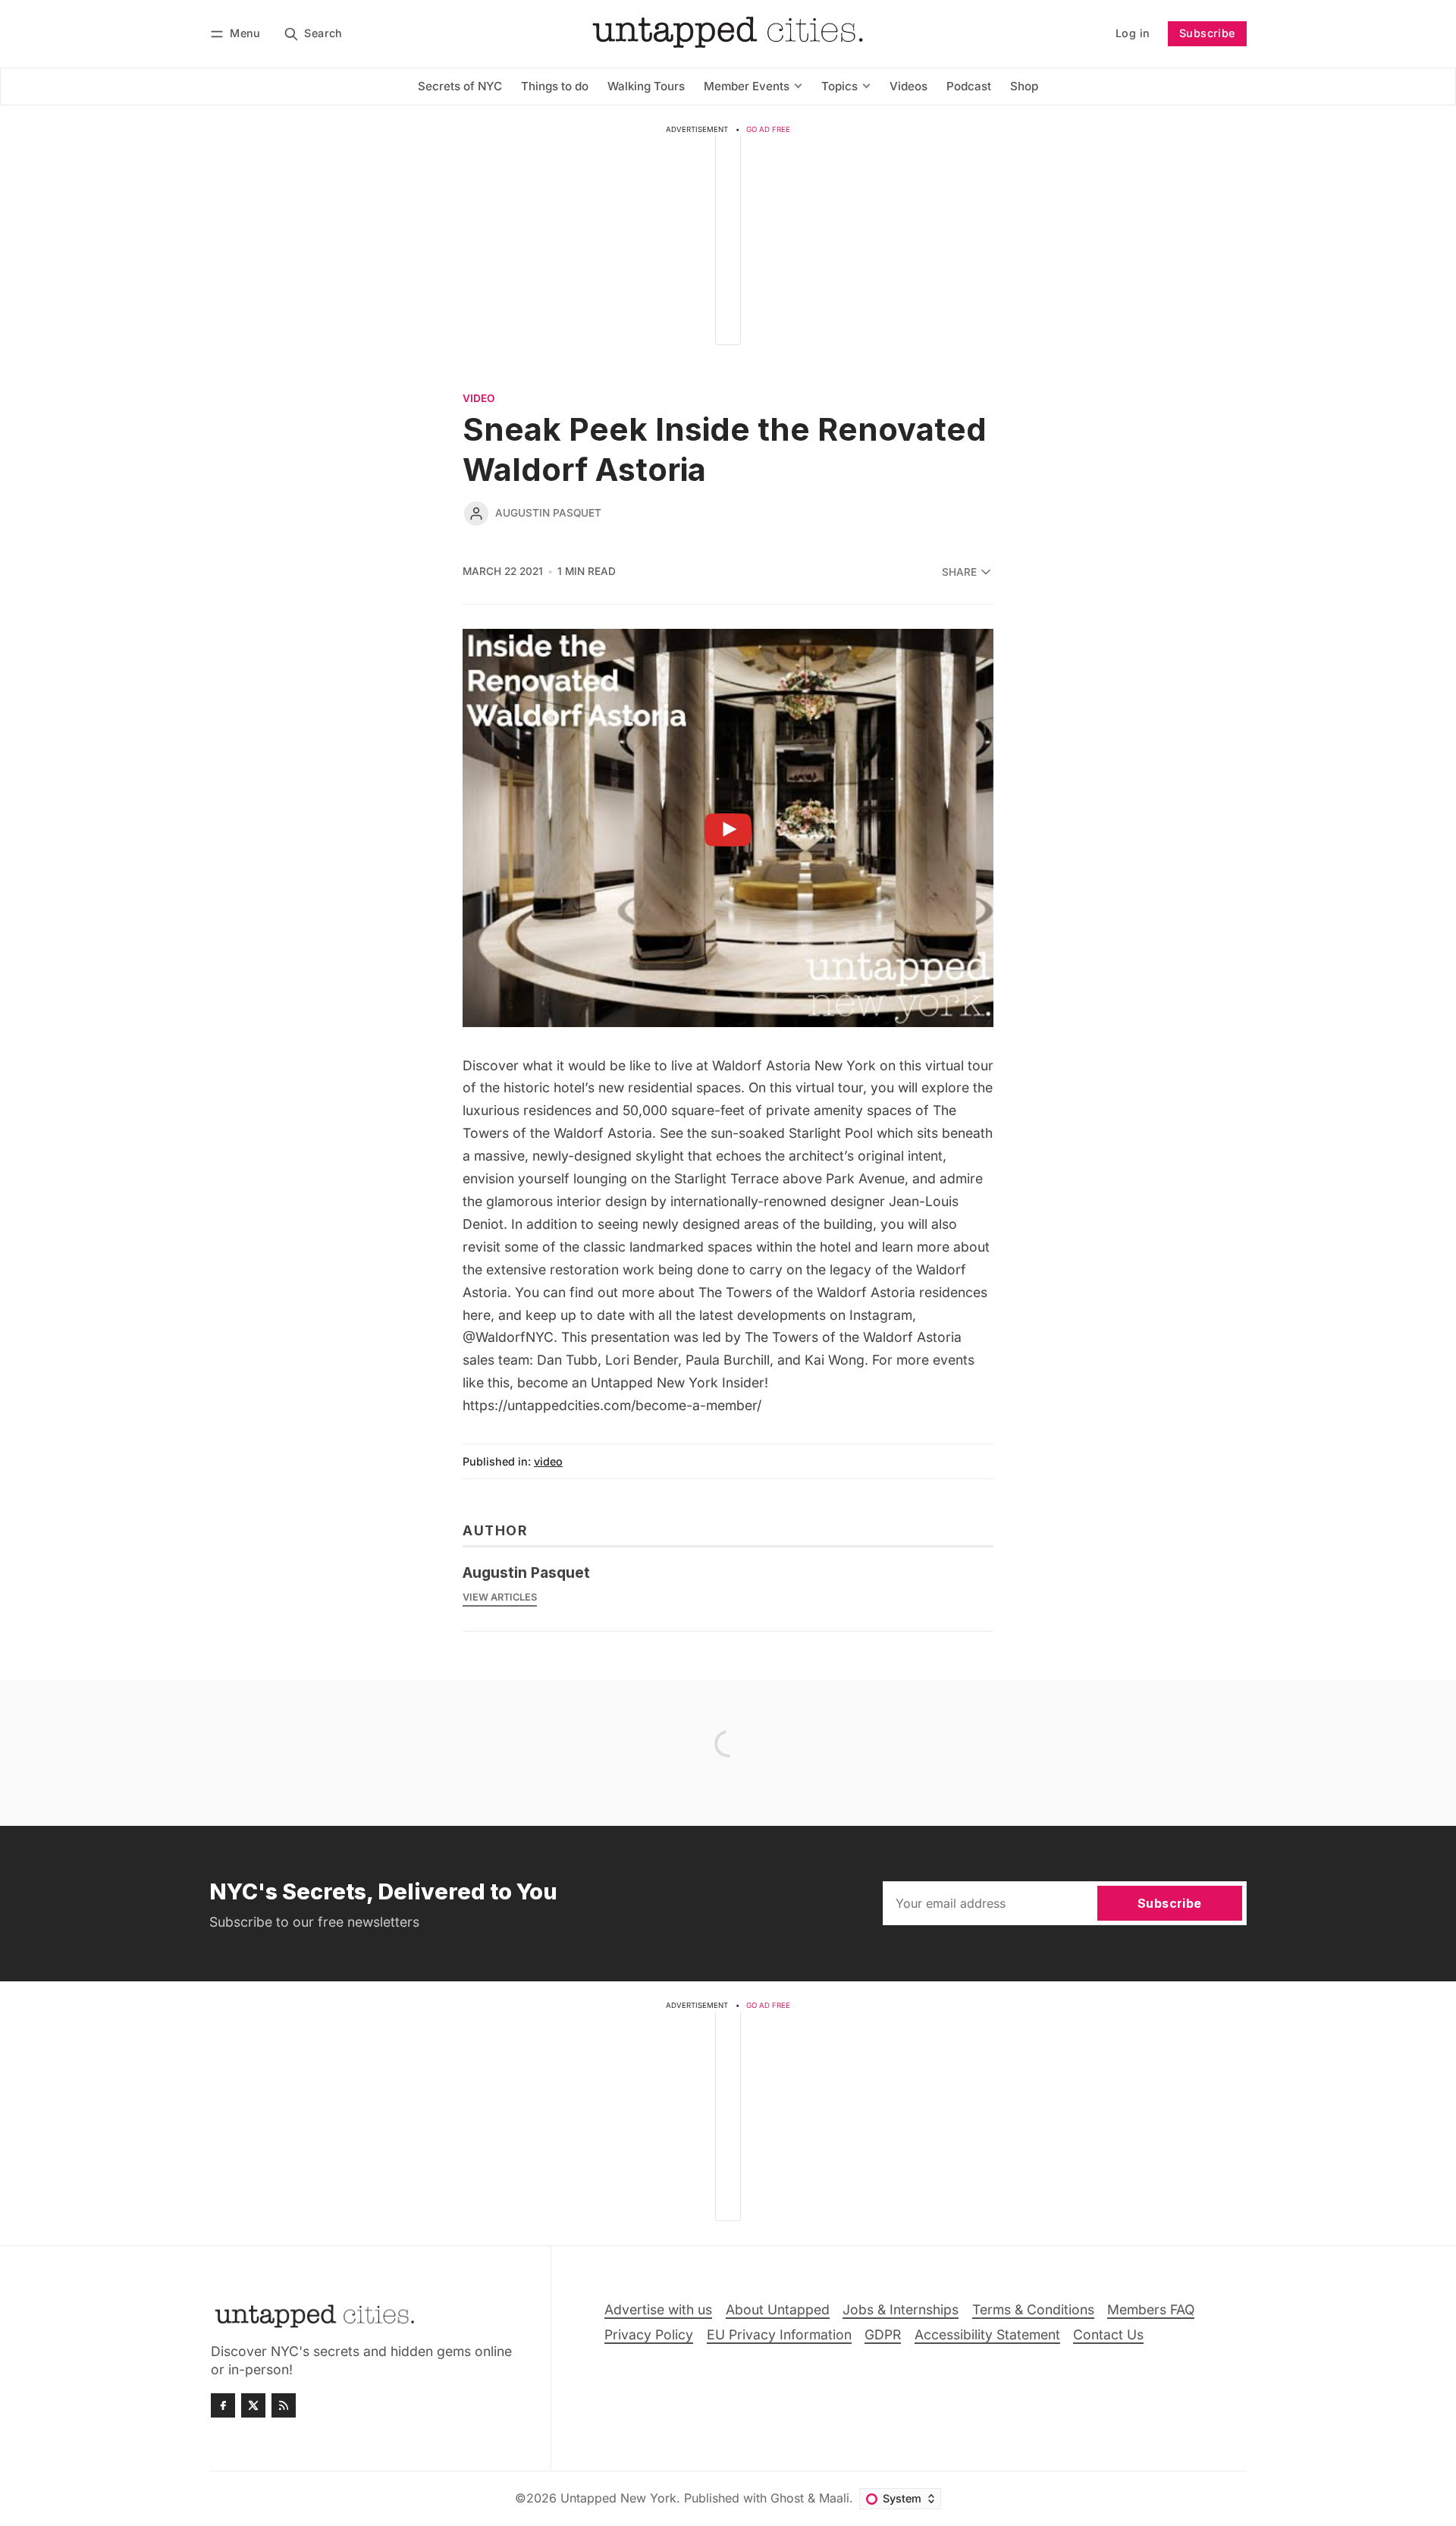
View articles (500, 1597)
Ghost (787, 2498)
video (479, 399)
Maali (834, 2498)
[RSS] (284, 2405)
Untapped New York (618, 2498)
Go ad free (768, 129)
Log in (1133, 33)
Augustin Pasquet (548, 513)
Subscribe (1207, 33)
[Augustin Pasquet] (476, 514)
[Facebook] (223, 2405)
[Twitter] (253, 2405)
